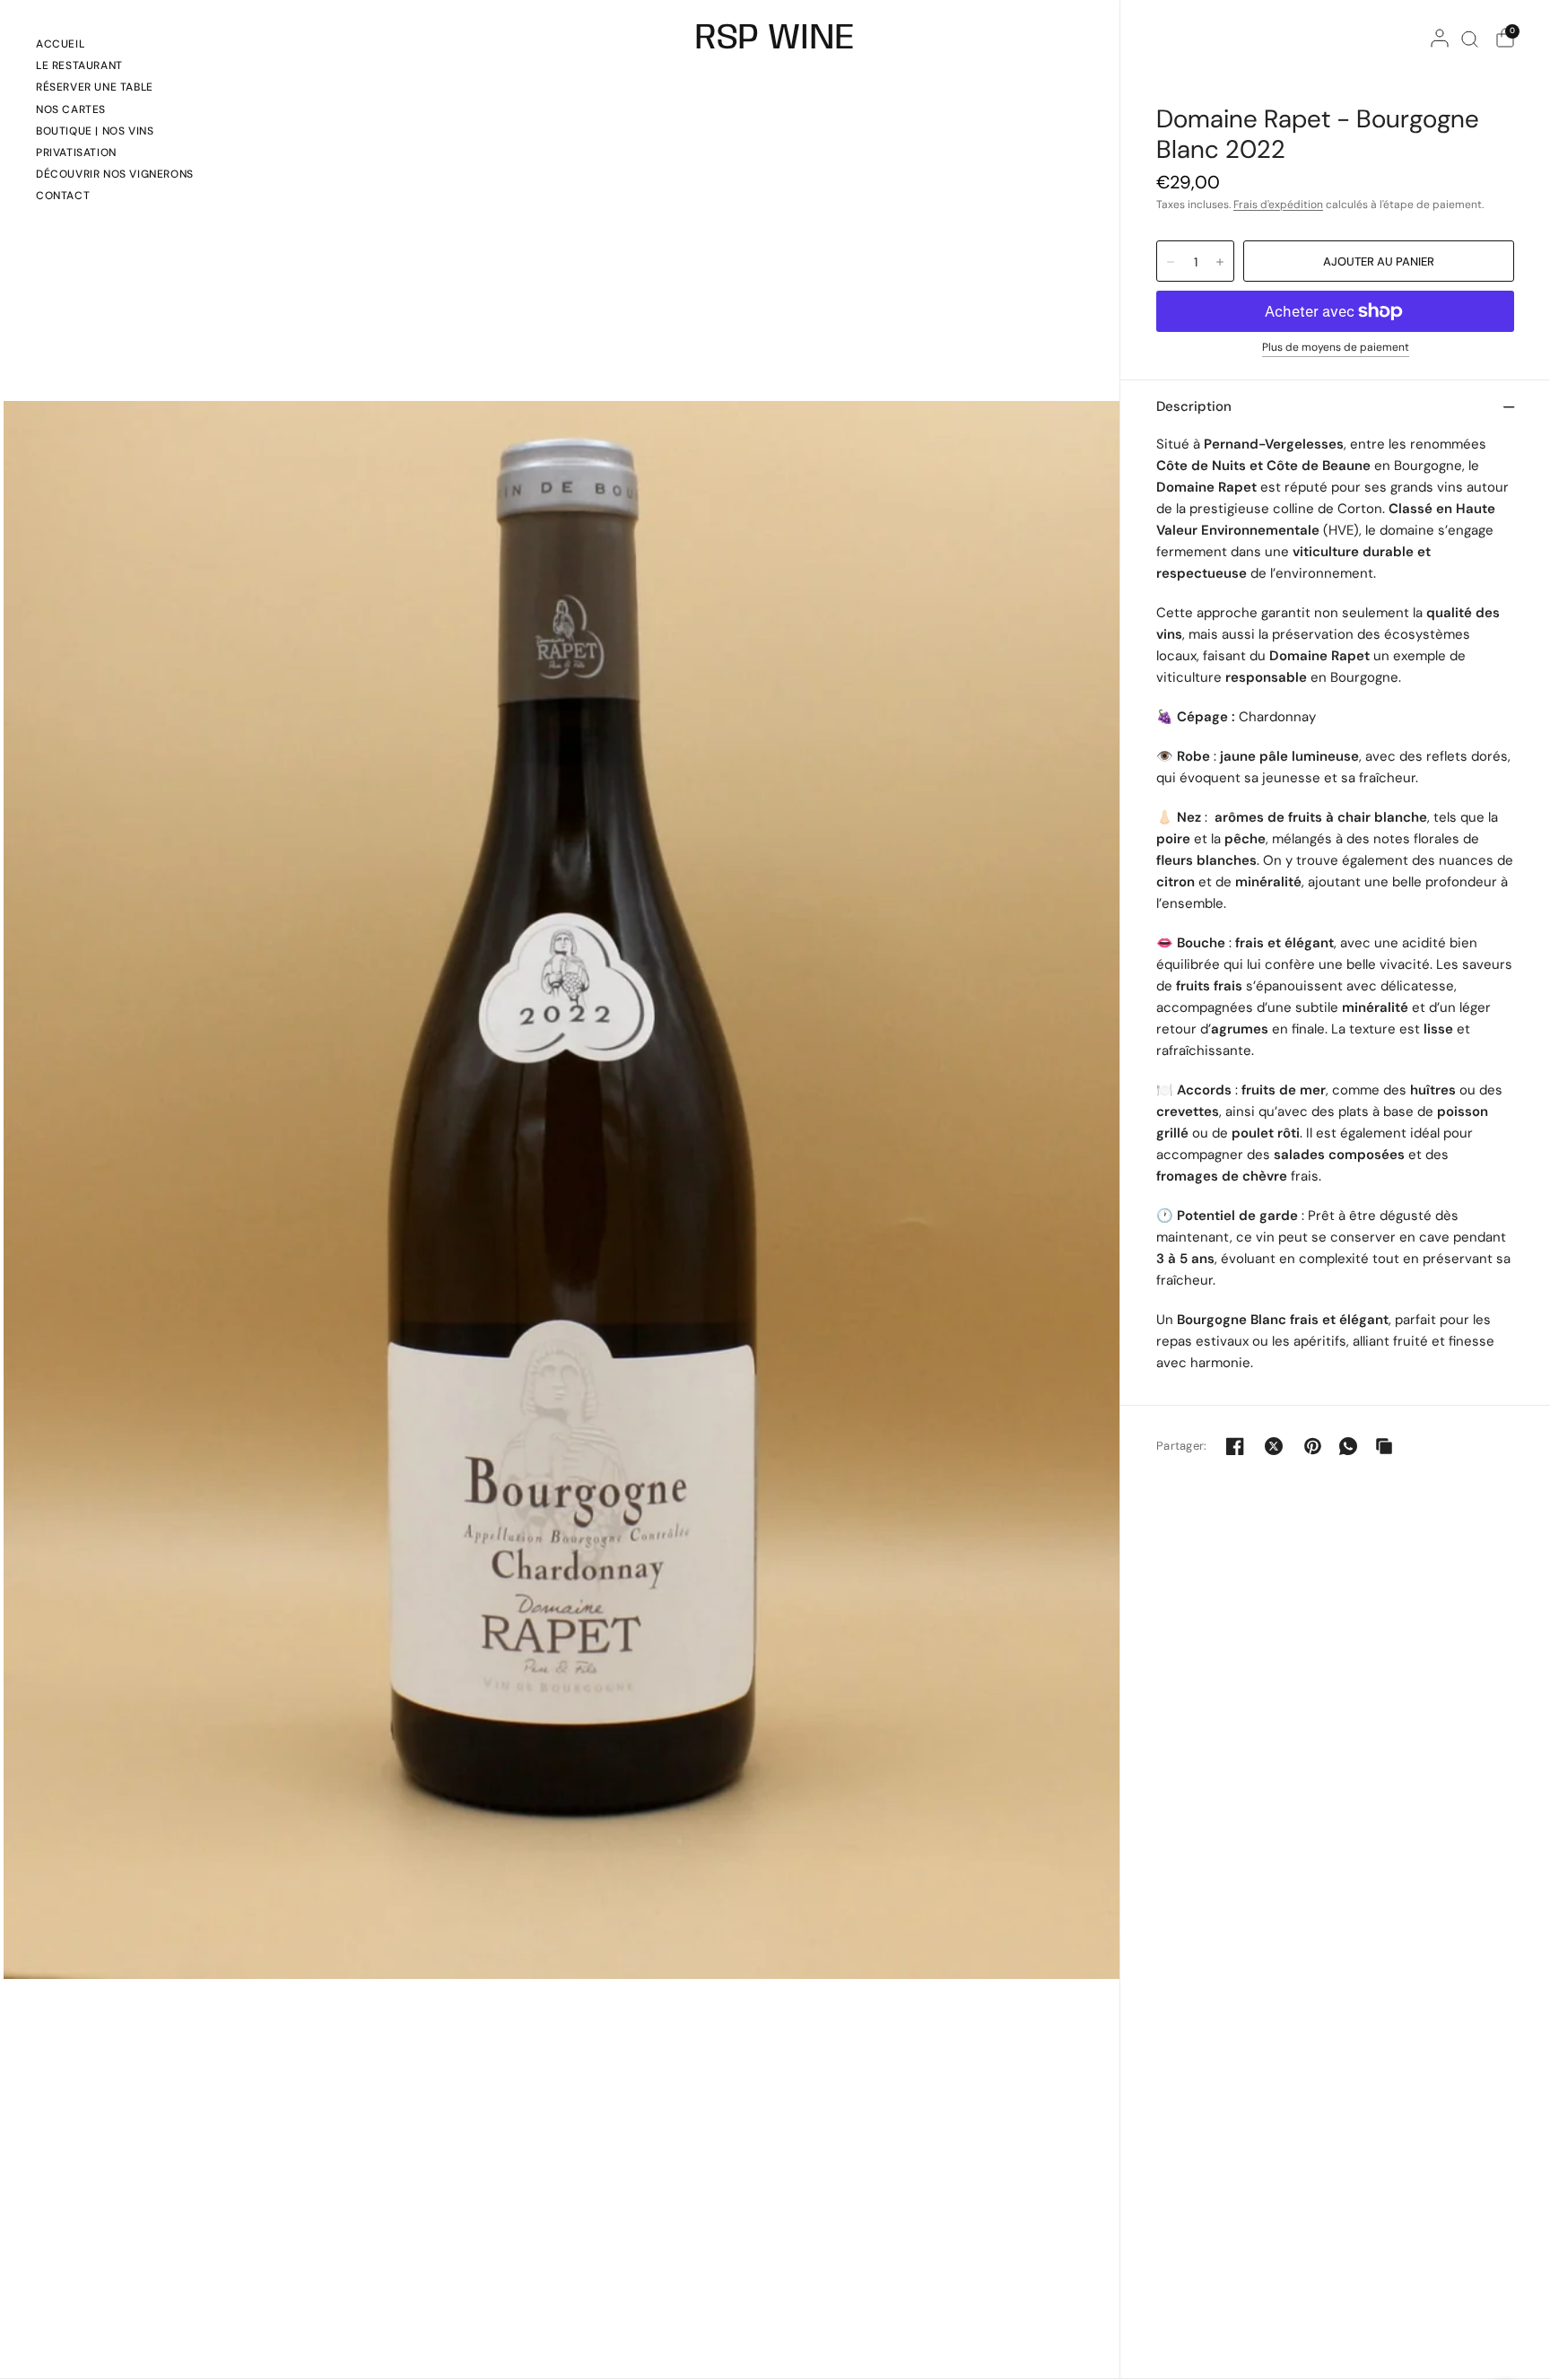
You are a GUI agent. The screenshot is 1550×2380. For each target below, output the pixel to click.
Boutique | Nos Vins (95, 131)
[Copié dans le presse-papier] (1384, 1446)
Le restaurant (79, 65)
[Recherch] (1470, 39)
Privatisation (76, 153)
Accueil (60, 44)
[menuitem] (115, 47)
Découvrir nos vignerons (115, 174)
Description (1194, 406)
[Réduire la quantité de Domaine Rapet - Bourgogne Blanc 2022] (1171, 262)
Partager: (1181, 1446)
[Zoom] (562, 1189)
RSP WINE (775, 39)
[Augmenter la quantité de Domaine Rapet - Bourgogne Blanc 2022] (1220, 262)
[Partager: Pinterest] (1312, 1446)
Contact (63, 196)
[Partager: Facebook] (1235, 1446)
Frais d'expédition (1278, 205)
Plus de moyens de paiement (1336, 348)
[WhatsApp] (1348, 1446)
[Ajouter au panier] (1379, 261)
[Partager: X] (1274, 1446)
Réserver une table (95, 87)
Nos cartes (71, 109)
